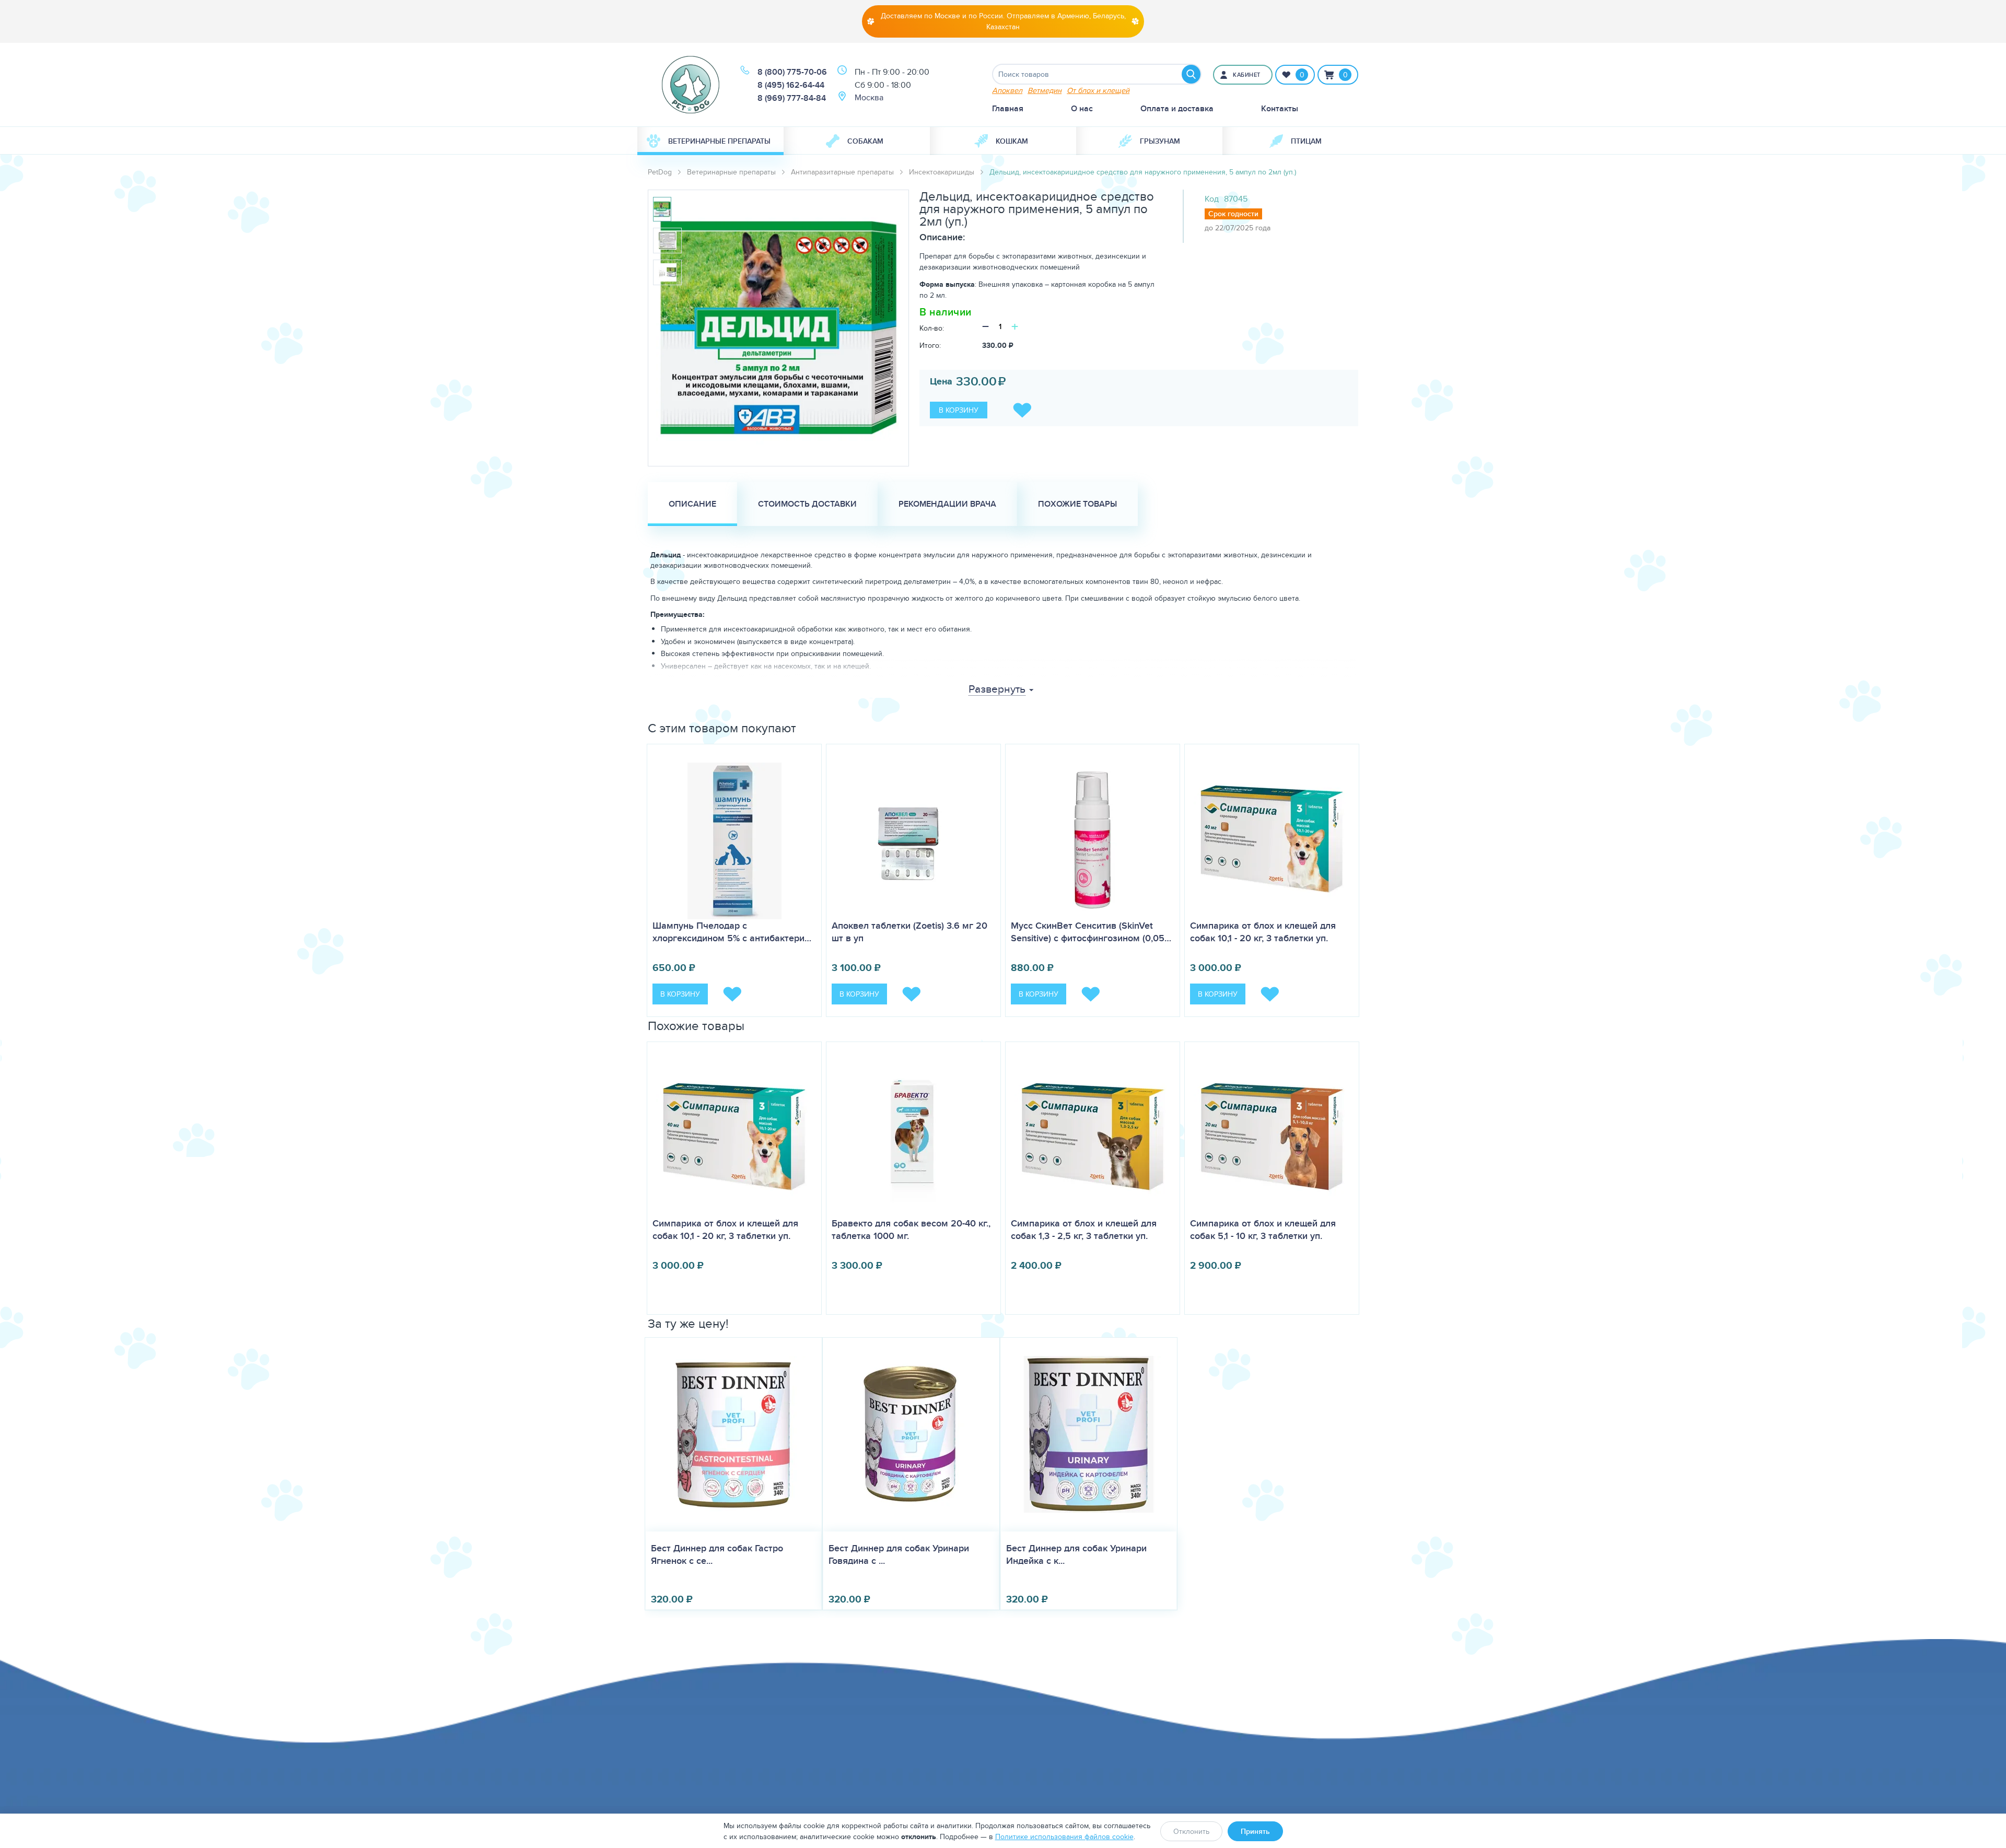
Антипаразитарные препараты (842, 172)
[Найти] (1191, 74)
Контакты (1280, 108)
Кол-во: (932, 328)
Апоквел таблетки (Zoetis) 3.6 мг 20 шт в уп (909, 932)
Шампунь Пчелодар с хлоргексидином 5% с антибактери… (732, 932)
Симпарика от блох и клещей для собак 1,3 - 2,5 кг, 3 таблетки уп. (1084, 1230)
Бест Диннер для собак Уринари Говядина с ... (899, 1554)
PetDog (660, 172)
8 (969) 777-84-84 (792, 98)
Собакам (865, 141)
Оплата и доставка (1177, 108)
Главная (1008, 108)
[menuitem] (710, 141)
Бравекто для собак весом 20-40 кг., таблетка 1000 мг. (911, 1230)
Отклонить (1191, 1831)
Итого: (930, 345)
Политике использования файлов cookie (1064, 1837)
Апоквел (1007, 90)
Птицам (1306, 141)
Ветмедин (1045, 90)
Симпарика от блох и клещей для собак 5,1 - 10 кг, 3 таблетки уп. (1263, 1230)
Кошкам (1012, 141)
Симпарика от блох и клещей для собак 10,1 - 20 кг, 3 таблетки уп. (1263, 932)
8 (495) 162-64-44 (791, 85)
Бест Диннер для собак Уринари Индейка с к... (1076, 1554)
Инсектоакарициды (942, 172)
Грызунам (1160, 141)
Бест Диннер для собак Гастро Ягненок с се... (717, 1554)
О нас (1082, 108)
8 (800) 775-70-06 (792, 72)
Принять (1255, 1831)
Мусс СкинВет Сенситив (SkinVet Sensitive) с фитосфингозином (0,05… (1091, 932)
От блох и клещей (1098, 90)
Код (1212, 199)
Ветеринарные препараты (719, 141)
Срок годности (1233, 214)
